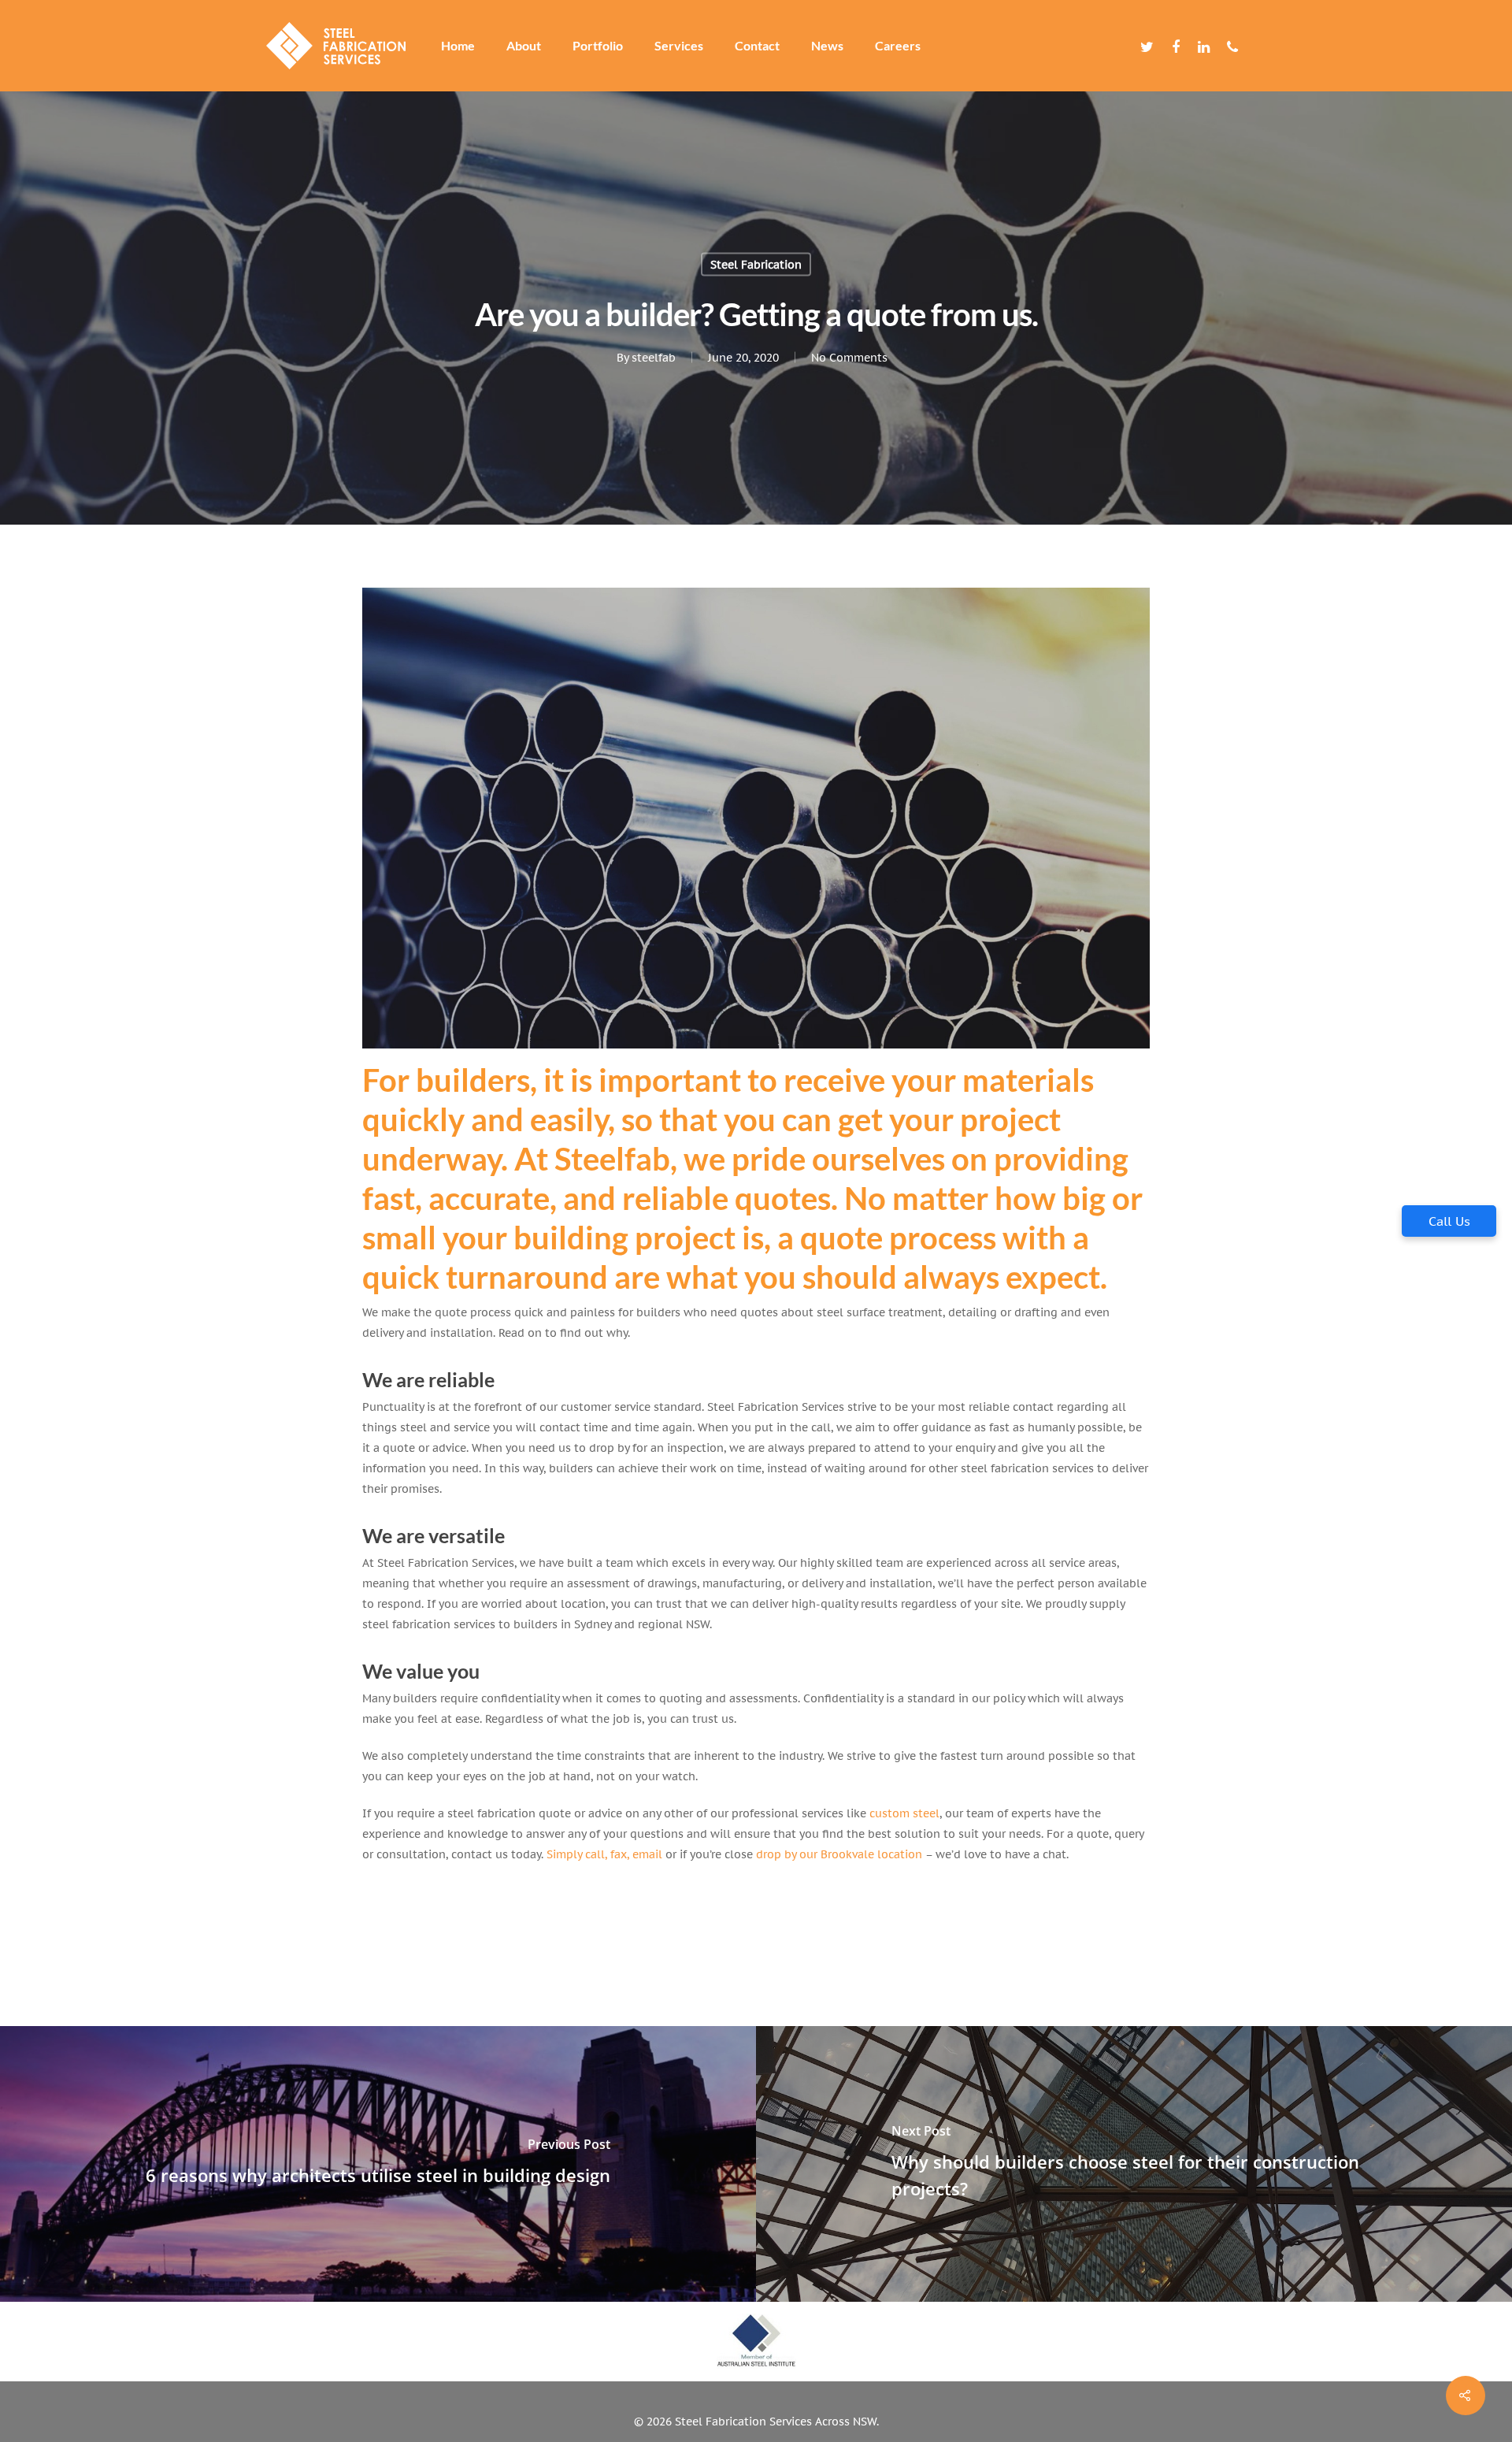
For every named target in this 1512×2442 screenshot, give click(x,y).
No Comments (849, 357)
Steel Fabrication (756, 264)
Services (679, 46)
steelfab (654, 357)
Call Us (1449, 1221)
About (524, 46)
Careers (898, 46)
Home (458, 46)
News (827, 46)
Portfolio (598, 46)
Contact (757, 46)
